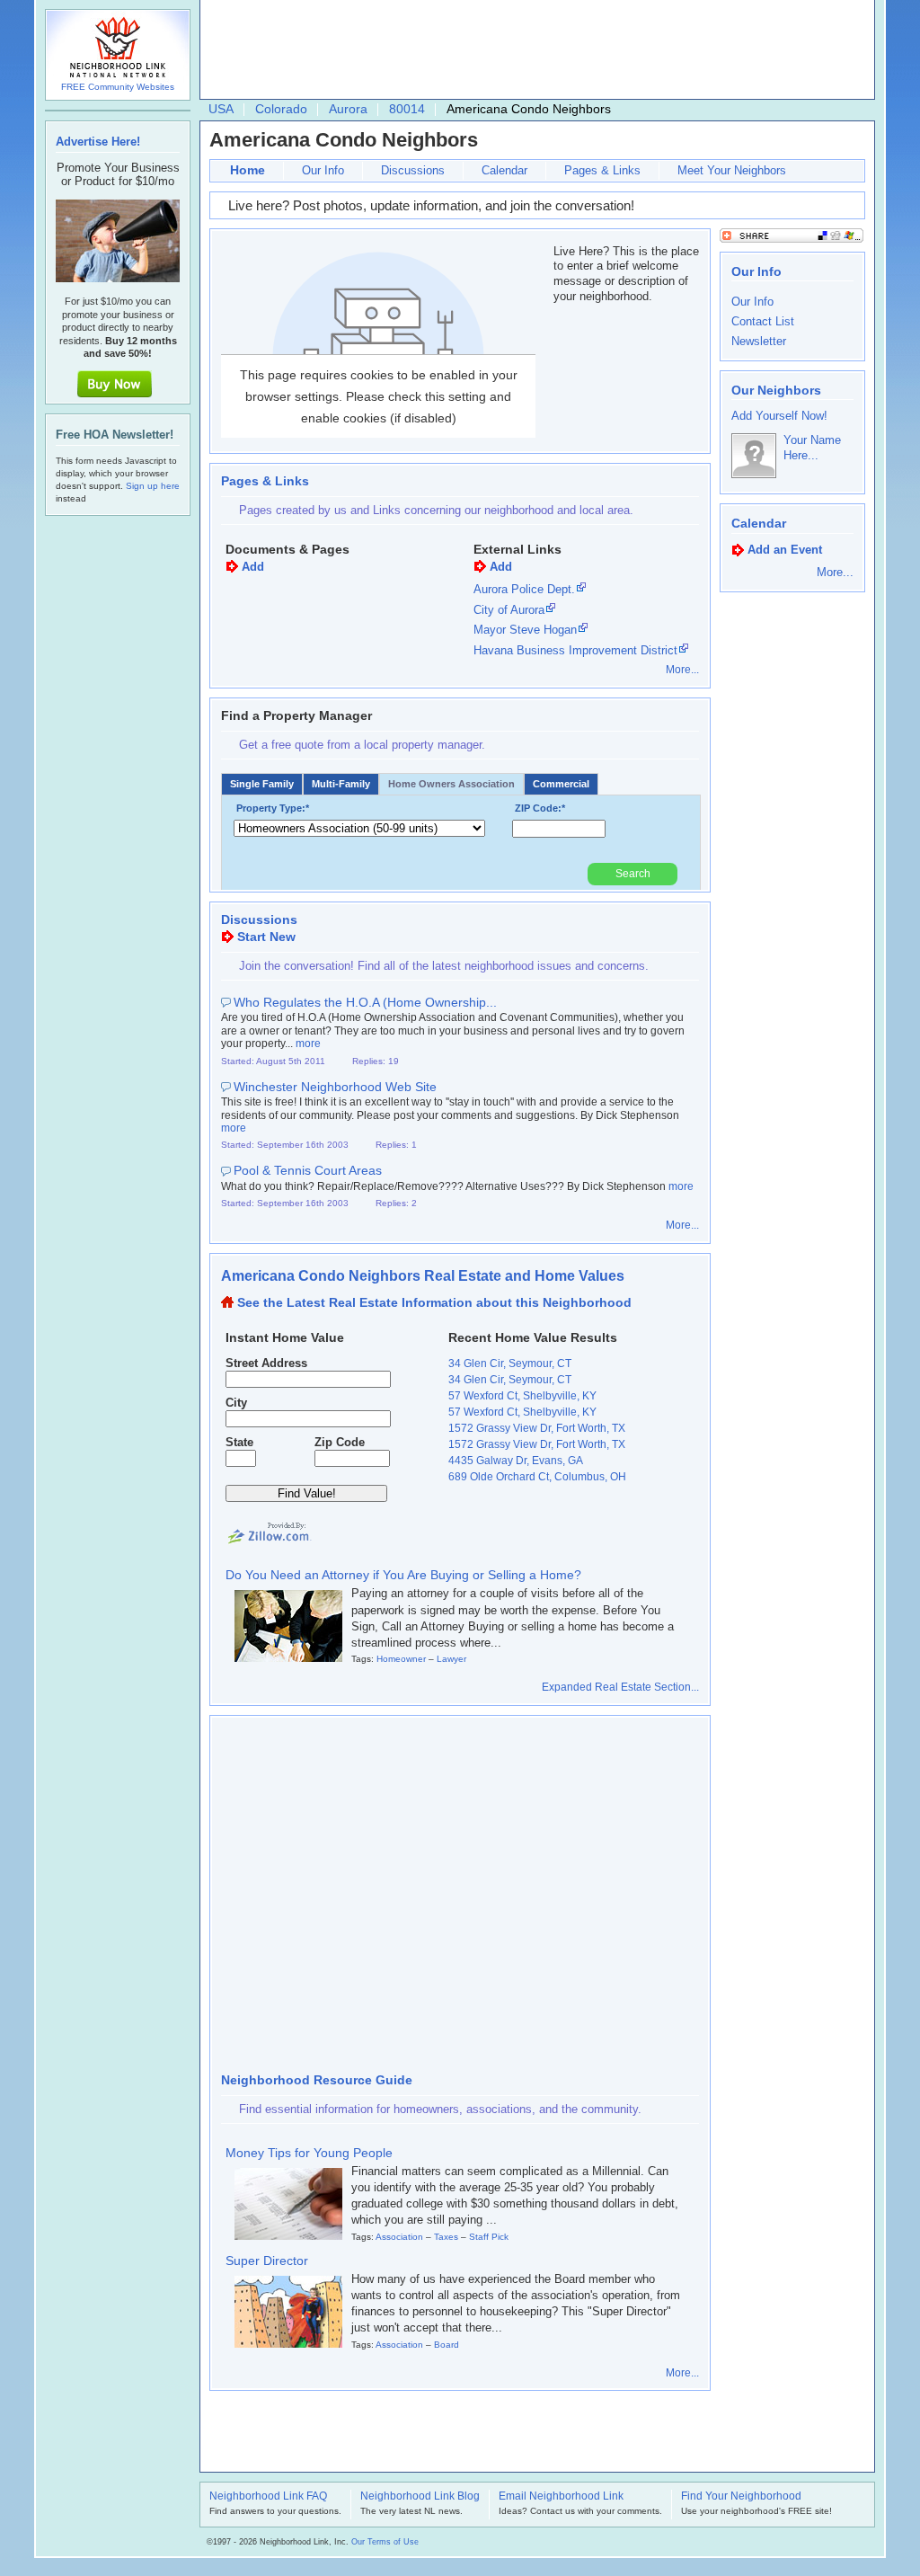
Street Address (266, 1363)
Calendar (504, 170)
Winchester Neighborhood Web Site (335, 1087)
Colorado (281, 109)
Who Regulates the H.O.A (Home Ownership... (365, 1002)
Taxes (446, 2237)
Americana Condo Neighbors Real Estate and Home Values (423, 1276)
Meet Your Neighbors (732, 170)
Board (447, 2345)
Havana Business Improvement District (575, 650)
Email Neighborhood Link (561, 2497)
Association (399, 2237)
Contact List (763, 321)
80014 (407, 109)
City (236, 1403)
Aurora (348, 109)
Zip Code (340, 1442)
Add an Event (785, 550)
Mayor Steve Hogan (525, 630)
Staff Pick (489, 2237)
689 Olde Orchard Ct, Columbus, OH (537, 1477)
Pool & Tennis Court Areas (308, 1170)
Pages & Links (602, 170)
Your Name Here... (812, 448)
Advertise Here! (98, 142)
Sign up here (153, 486)
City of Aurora (509, 610)
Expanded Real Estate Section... (620, 1687)
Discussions (413, 170)
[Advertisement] (533, 50)
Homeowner (401, 1659)
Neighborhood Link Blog (420, 2497)
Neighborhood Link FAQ (268, 2497)
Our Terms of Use (385, 2542)
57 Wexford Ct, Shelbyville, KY (522, 1396)
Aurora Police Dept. (524, 589)
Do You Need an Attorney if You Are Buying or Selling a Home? (403, 1575)
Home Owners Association (451, 784)
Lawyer (451, 1659)
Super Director (267, 2261)
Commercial (561, 784)
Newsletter (759, 341)
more (308, 1044)
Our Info (323, 170)
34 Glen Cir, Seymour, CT (510, 1364)
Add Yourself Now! (779, 416)
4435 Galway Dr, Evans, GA (516, 1461)
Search (633, 874)
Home (248, 170)
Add (253, 567)
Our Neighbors (776, 390)
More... (682, 670)
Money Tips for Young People (309, 2153)
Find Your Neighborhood (741, 2497)
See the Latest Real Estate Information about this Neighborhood (434, 1302)
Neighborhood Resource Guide (317, 2080)
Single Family (262, 784)
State (239, 1442)
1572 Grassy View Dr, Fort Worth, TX (537, 1428)
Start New (266, 937)
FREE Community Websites (118, 87)
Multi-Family (341, 784)
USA (221, 109)
